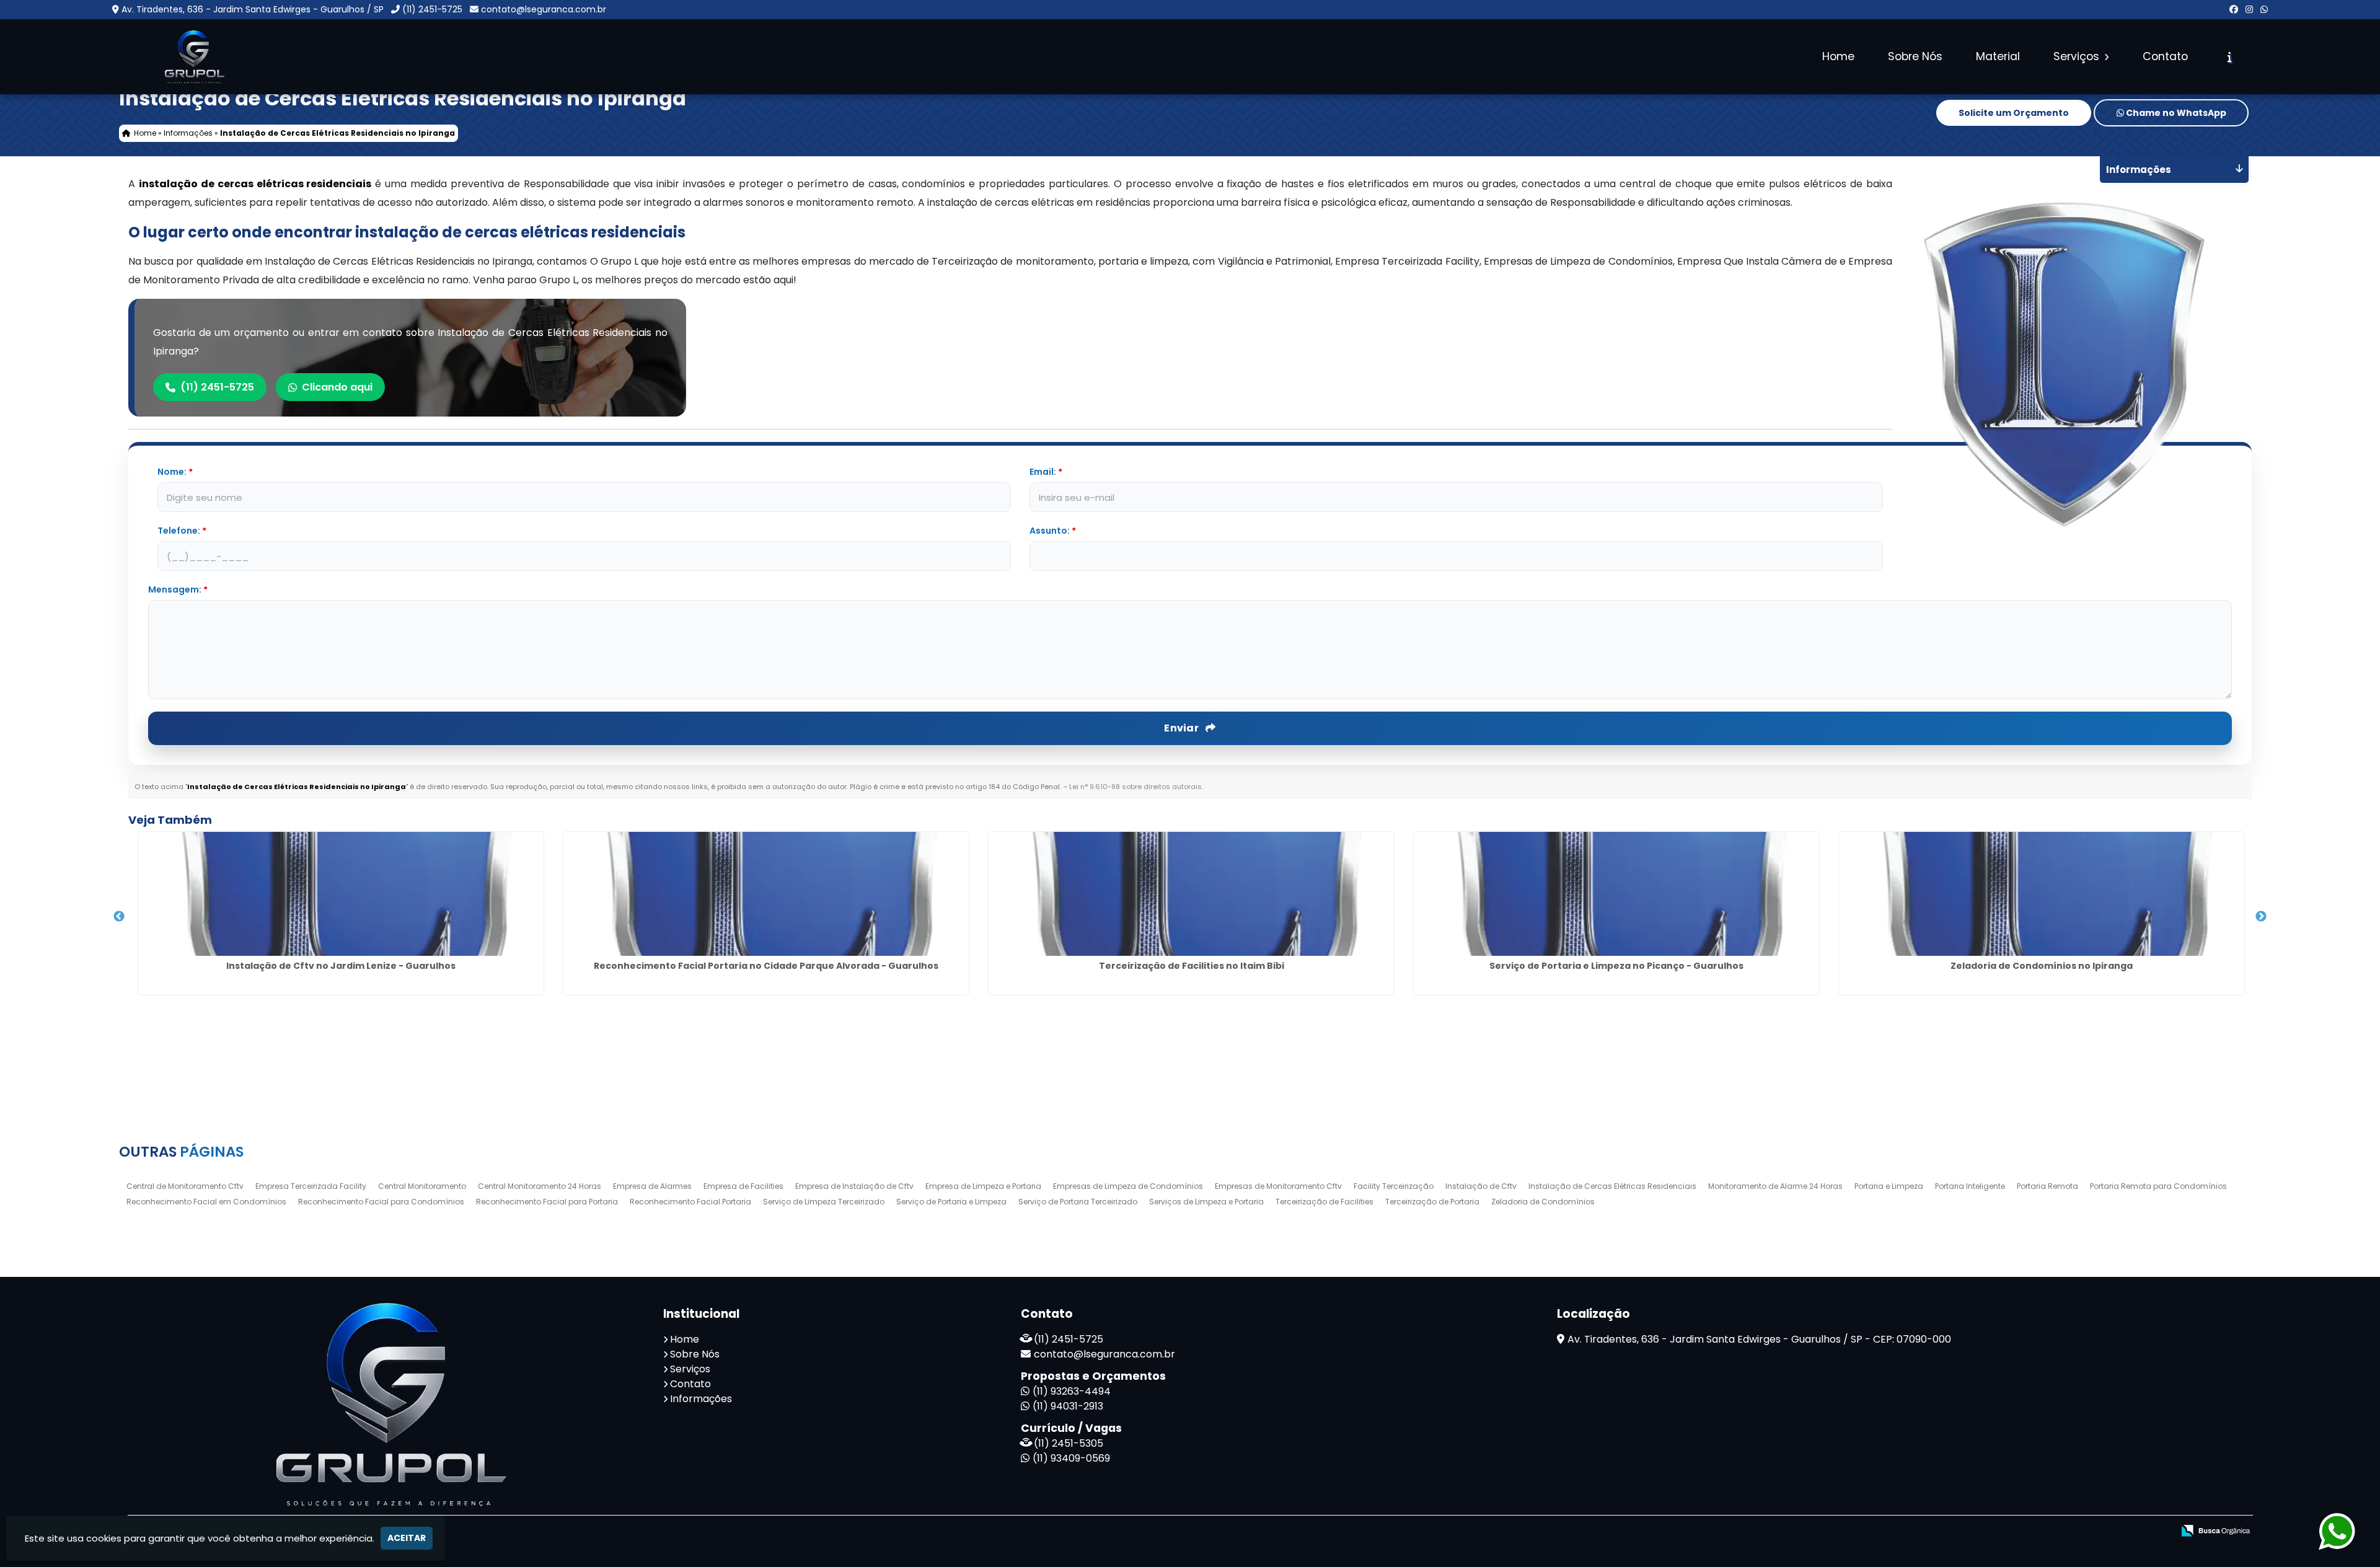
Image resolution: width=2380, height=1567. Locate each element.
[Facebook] (2234, 9)
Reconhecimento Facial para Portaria (547, 1202)
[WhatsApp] (2264, 9)
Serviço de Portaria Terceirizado (1078, 1202)
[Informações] (2230, 57)
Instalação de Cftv (1481, 1186)
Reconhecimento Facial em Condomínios (206, 1202)
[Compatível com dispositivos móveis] (2137, 1531)
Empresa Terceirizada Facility (311, 1186)
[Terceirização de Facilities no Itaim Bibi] (1191, 894)
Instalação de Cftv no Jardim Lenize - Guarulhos (341, 966)
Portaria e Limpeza (1889, 1186)
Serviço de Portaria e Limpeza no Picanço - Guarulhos (1616, 966)
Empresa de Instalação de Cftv (854, 1186)
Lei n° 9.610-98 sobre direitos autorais (1135, 787)
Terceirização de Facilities (1324, 1202)
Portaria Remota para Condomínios (2158, 1186)
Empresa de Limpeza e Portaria (983, 1186)
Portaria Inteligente (1970, 1186)
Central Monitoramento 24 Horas (540, 1186)
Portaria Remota (2047, 1186)
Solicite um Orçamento (2014, 113)
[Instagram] (2249, 9)
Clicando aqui (337, 387)
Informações (701, 1399)
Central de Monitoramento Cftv (185, 1186)
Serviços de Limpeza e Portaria (1206, 1202)
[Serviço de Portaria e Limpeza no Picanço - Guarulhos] (1616, 894)
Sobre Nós (1915, 56)
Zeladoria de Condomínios (1543, 1202)
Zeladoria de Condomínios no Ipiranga (2042, 966)
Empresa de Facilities (743, 1186)
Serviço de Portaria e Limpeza (951, 1202)
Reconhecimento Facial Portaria (690, 1202)
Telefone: (182, 531)
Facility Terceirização (1394, 1186)
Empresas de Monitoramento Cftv (1278, 1186)
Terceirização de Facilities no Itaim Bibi (1192, 966)
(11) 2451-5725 (432, 9)
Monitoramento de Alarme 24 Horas (1775, 1186)
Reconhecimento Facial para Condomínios (381, 1202)
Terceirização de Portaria (1432, 1202)
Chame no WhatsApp (2175, 113)
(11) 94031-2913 (1068, 1406)
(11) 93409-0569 (1071, 1458)
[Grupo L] (386, 1404)
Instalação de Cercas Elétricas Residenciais (1612, 1186)
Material (1998, 56)
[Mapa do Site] (2019, 1531)
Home (1838, 56)
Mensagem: (178, 589)
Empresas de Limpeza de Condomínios (1128, 1186)
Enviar (1182, 728)
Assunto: (1053, 531)
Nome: (175, 472)
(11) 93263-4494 (1072, 1391)
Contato (2165, 56)
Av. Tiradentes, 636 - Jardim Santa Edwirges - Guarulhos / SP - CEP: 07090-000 (1759, 1339)
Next (2261, 917)
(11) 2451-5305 (1069, 1443)
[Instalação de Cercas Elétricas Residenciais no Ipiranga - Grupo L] (193, 57)
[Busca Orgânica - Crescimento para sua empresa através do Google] (2215, 1529)
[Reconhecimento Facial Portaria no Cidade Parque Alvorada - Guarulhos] (766, 894)
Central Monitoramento (422, 1186)
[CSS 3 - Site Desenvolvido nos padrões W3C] (2094, 1531)
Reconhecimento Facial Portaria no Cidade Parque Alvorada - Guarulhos (766, 966)
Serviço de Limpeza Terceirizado (824, 1202)
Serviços (2078, 56)
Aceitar (407, 1538)
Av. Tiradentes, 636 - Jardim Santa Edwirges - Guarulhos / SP (253, 9)
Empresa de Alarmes (652, 1186)
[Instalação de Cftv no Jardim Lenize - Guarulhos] (341, 894)
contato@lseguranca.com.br (544, 9)
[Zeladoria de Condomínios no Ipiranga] (2042, 894)
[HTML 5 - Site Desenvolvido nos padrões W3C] (2051, 1531)
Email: (1046, 472)
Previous (119, 917)
